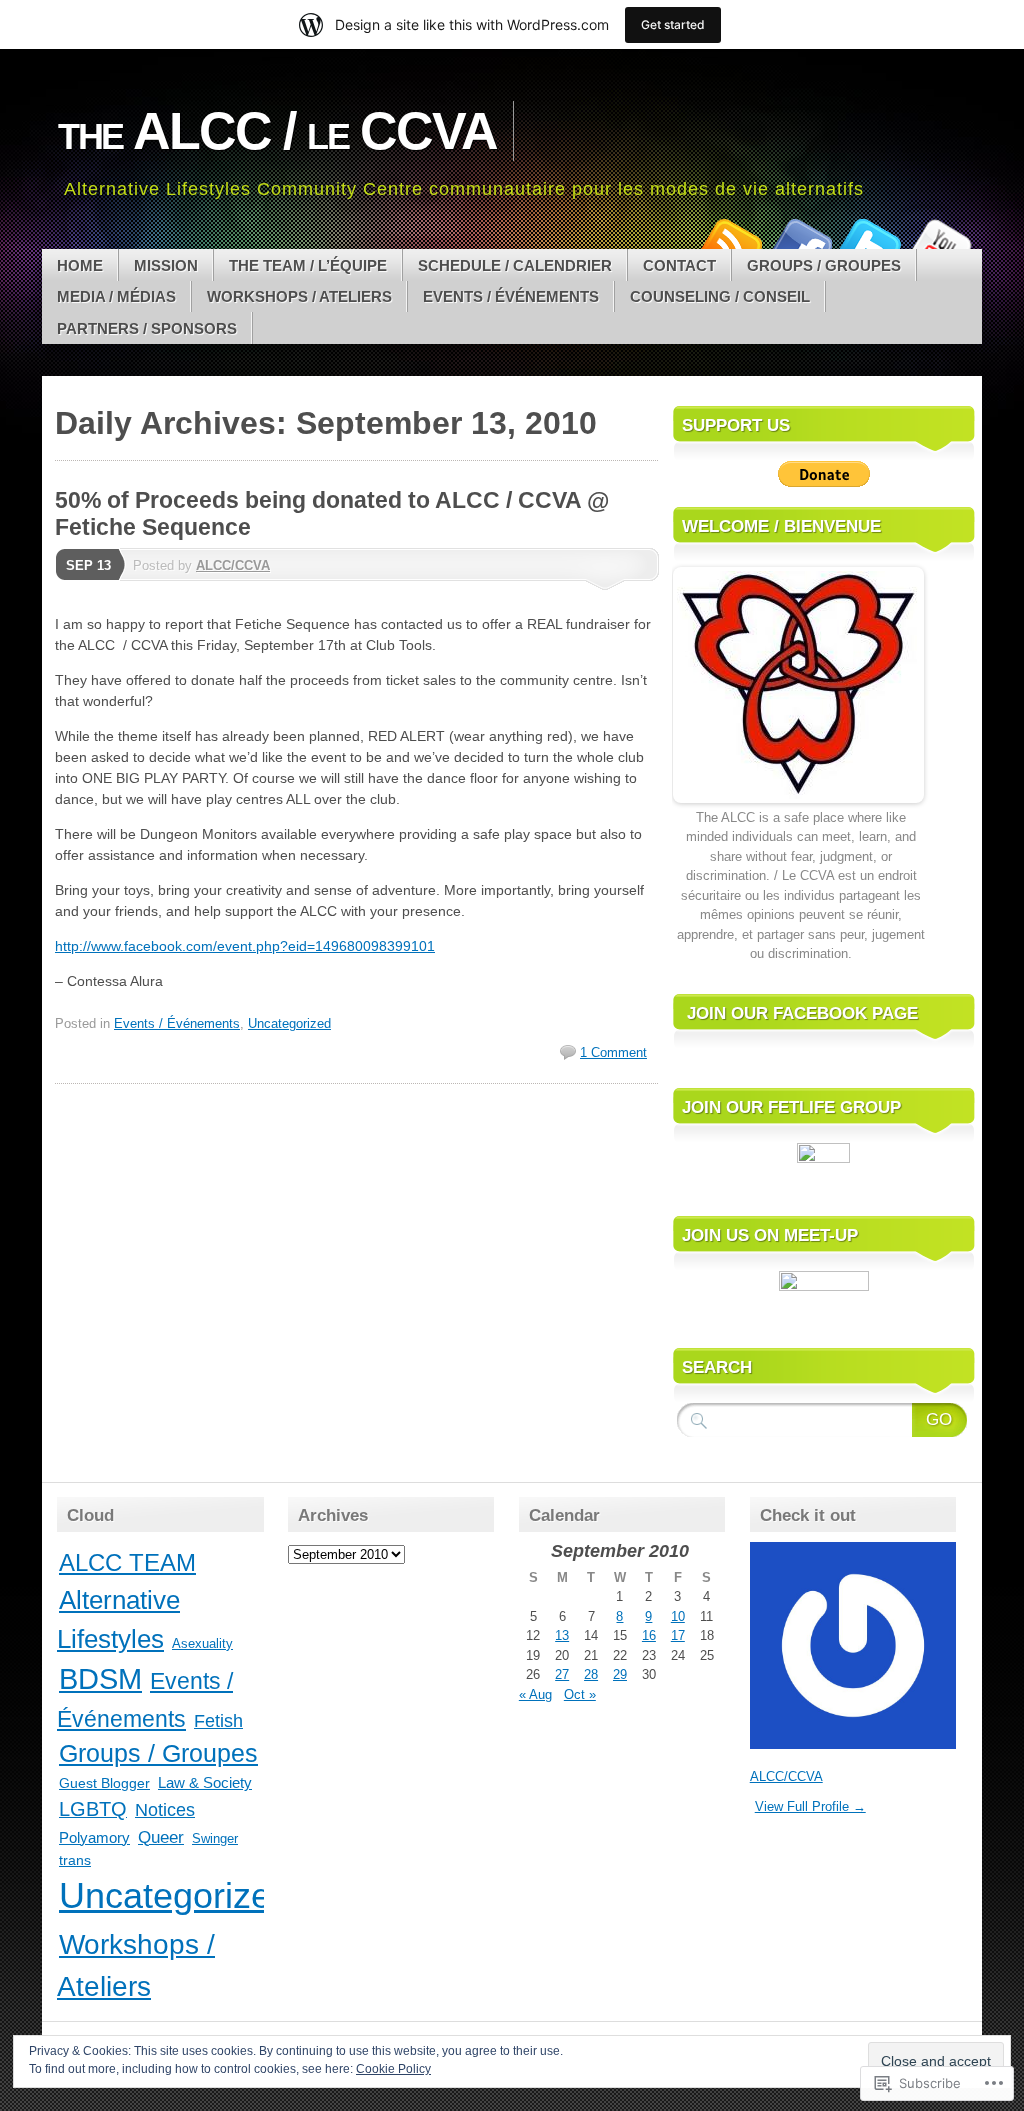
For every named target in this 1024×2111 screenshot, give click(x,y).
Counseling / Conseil (720, 296)
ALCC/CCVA (233, 565)
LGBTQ (93, 1809)
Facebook (800, 241)
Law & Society (205, 1783)
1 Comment (613, 1052)
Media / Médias (116, 296)
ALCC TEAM (127, 1562)
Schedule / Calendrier (515, 265)
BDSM (100, 1679)
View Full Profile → (810, 1806)
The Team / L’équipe (308, 265)
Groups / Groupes (824, 265)
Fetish (218, 1721)
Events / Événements (511, 296)
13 (562, 1635)
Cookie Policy (393, 2069)
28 (591, 1674)
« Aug (535, 1694)
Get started (673, 24)
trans (75, 1860)
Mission (166, 265)
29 (620, 1674)
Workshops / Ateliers (299, 296)
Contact (679, 265)
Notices (165, 1810)
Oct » (580, 1694)
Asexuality (202, 1643)
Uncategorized (289, 1023)
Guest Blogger (104, 1783)
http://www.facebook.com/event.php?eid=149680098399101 (245, 946)
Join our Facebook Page (802, 1013)
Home (80, 265)
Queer (161, 1837)
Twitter (870, 241)
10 (678, 1616)
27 (562, 1674)
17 (678, 1635)
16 (649, 1635)
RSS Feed (730, 241)
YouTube (940, 241)
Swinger (215, 1838)
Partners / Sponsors (147, 328)
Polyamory (94, 1838)
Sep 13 (88, 565)
